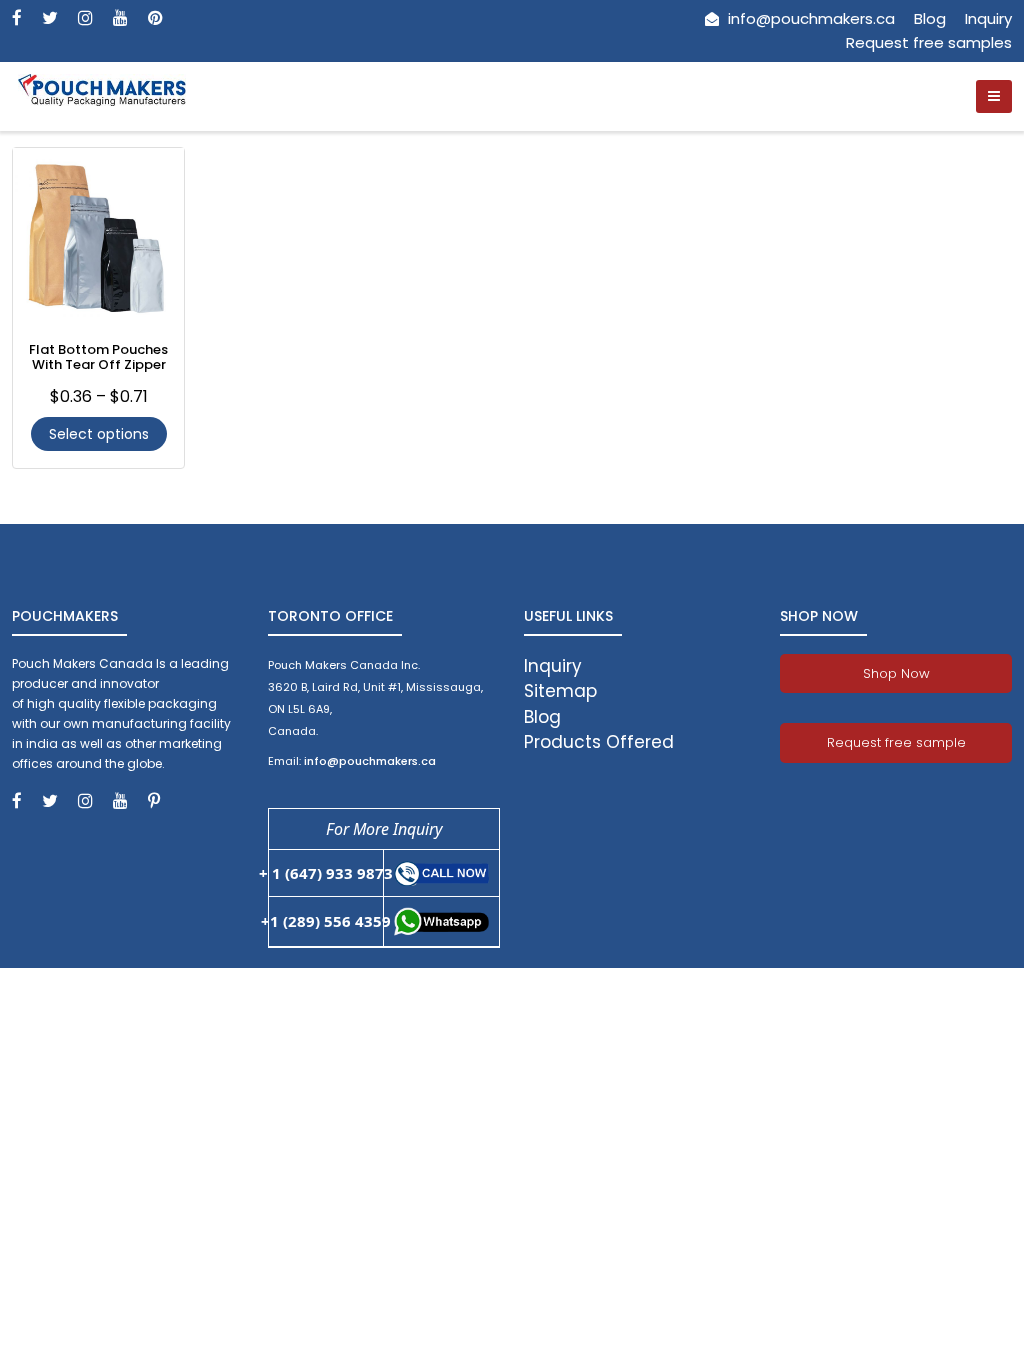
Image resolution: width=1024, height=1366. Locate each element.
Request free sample (896, 742)
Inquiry (988, 18)
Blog (930, 18)
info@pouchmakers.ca (809, 18)
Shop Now (896, 673)
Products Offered (599, 742)
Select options (99, 434)
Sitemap (560, 691)
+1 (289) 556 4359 (326, 921)
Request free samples (929, 42)
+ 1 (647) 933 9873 (326, 873)
